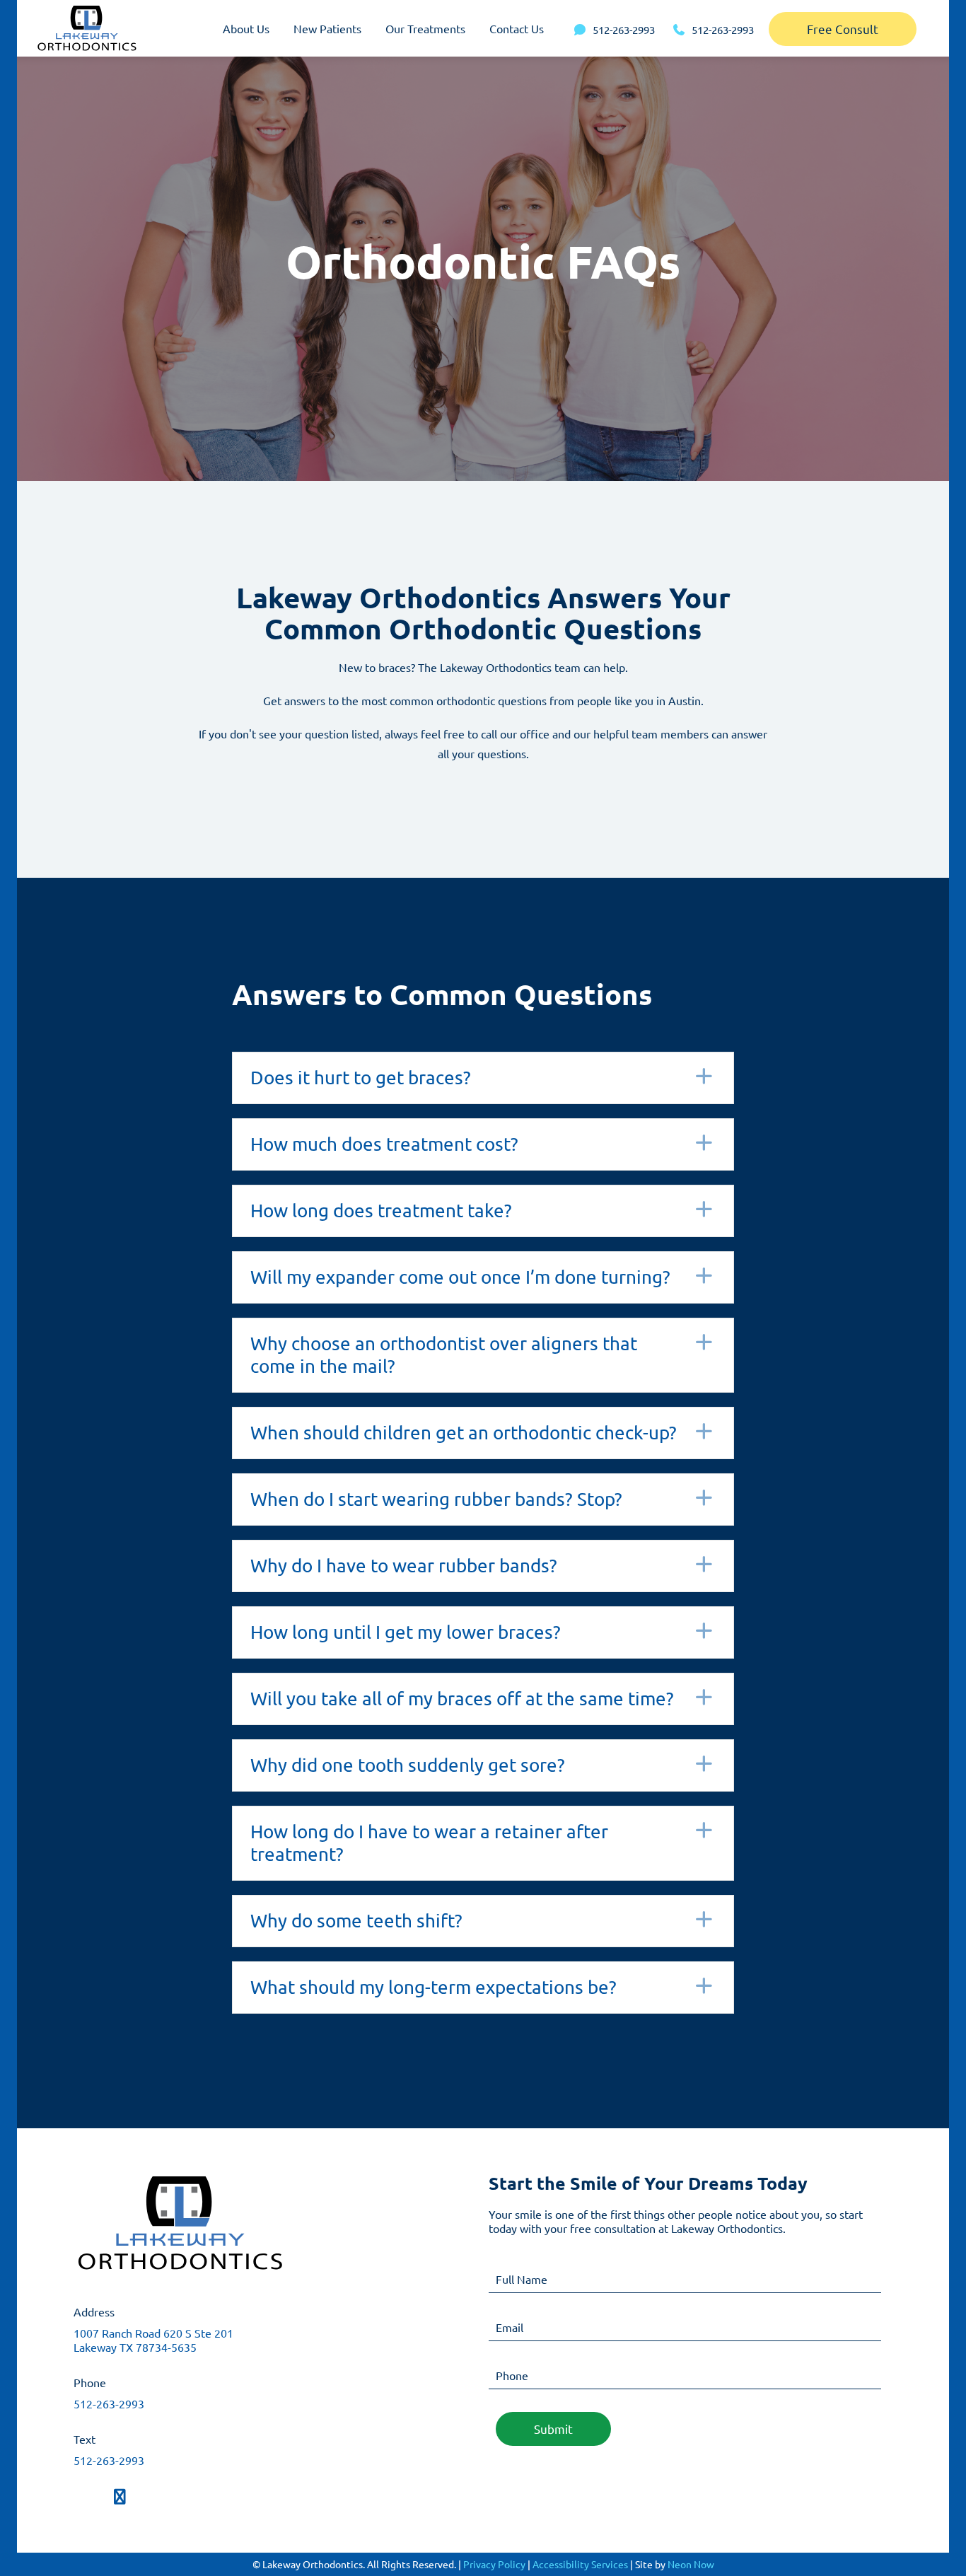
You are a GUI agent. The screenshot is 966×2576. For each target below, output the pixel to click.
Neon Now (691, 2564)
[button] (483, 1078)
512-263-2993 (109, 2403)
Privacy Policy (494, 2564)
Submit (553, 2429)
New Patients (327, 28)
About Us (246, 28)
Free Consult (843, 29)
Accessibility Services (580, 2564)
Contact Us (517, 28)
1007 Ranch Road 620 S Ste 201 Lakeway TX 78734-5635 (153, 2340)
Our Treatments (425, 28)
